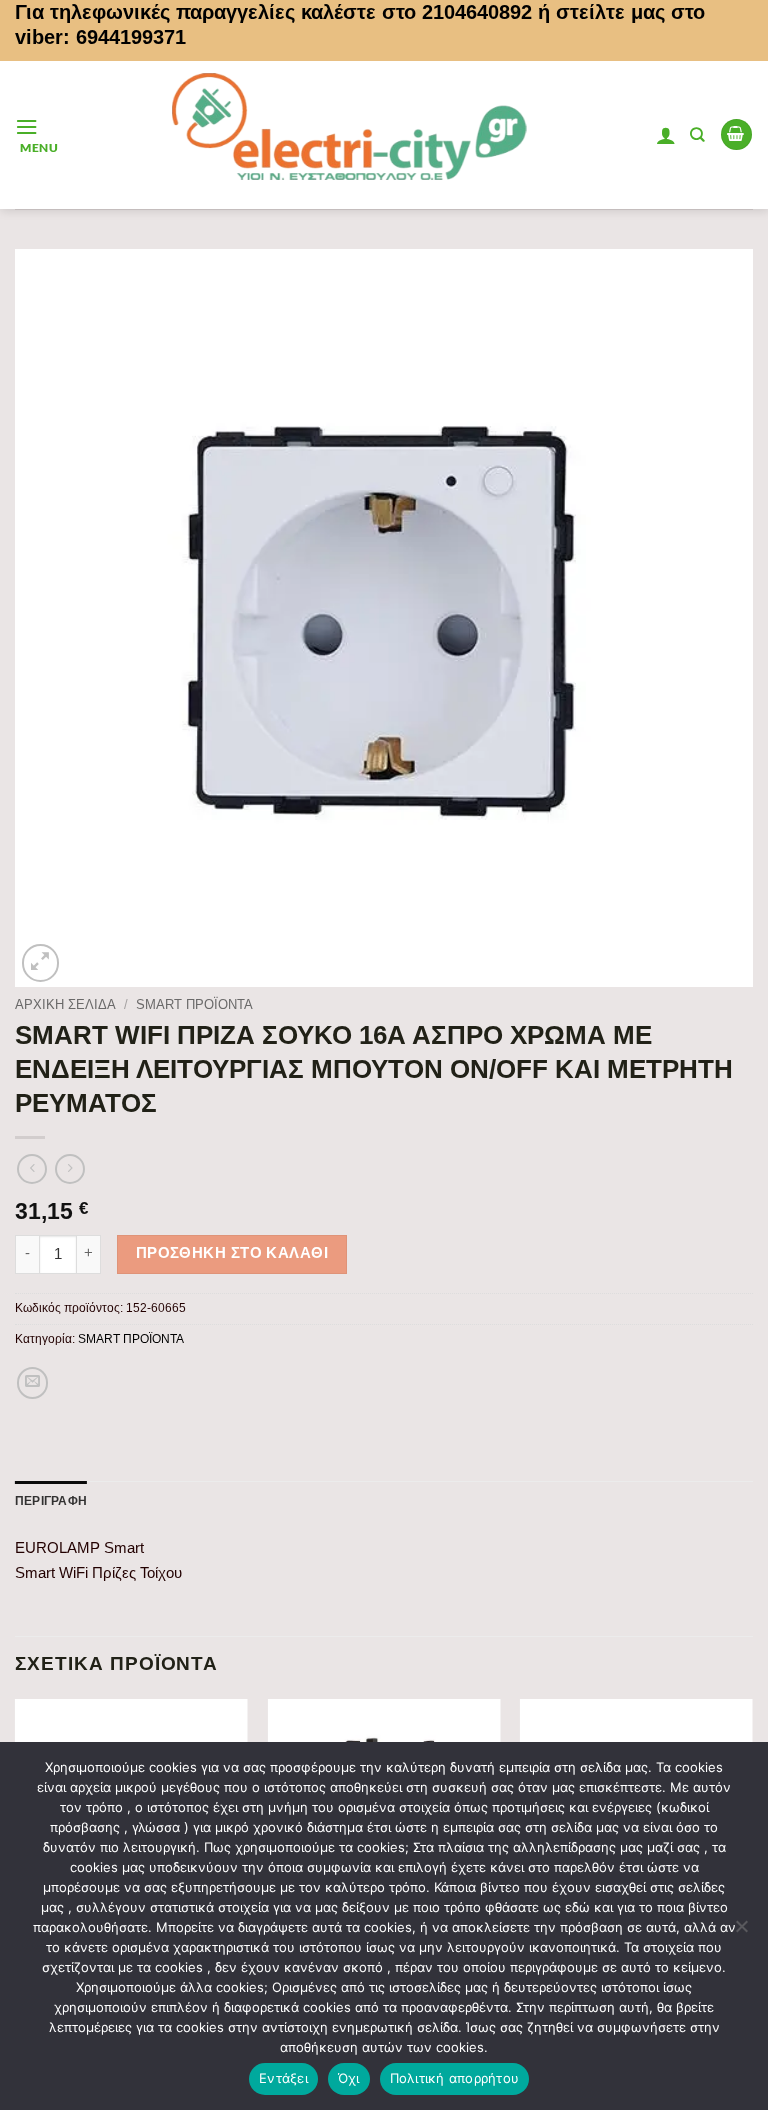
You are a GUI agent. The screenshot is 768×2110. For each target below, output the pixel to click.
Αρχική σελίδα (65, 1004)
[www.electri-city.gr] (357, 135)
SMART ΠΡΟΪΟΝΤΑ (194, 1004)
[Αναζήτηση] (697, 135)
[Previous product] (70, 1169)
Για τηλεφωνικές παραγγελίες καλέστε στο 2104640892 (273, 12)
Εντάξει (283, 2078)
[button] (36, 134)
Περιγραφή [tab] (51, 1500)
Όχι (349, 2078)
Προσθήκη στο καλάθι (232, 1253)
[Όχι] (741, 1932)
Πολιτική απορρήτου (455, 2078)
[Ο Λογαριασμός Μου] (666, 135)
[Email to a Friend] (33, 1383)
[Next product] (32, 1169)
